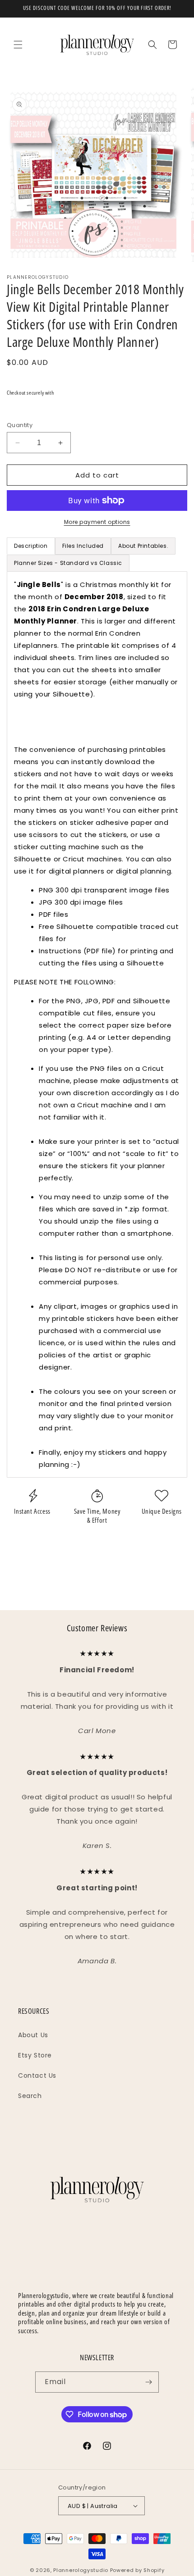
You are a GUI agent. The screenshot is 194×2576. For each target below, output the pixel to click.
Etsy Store (35, 2055)
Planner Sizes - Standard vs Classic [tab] (68, 563)
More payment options (97, 522)
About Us (33, 2035)
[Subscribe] (148, 2382)
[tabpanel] (97, 1024)
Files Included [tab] (83, 546)
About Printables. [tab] (143, 546)
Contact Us (37, 2075)
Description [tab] (31, 546)
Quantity (20, 425)
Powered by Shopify (137, 2570)
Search (30, 2096)
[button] (18, 45)
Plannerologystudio (81, 2570)
